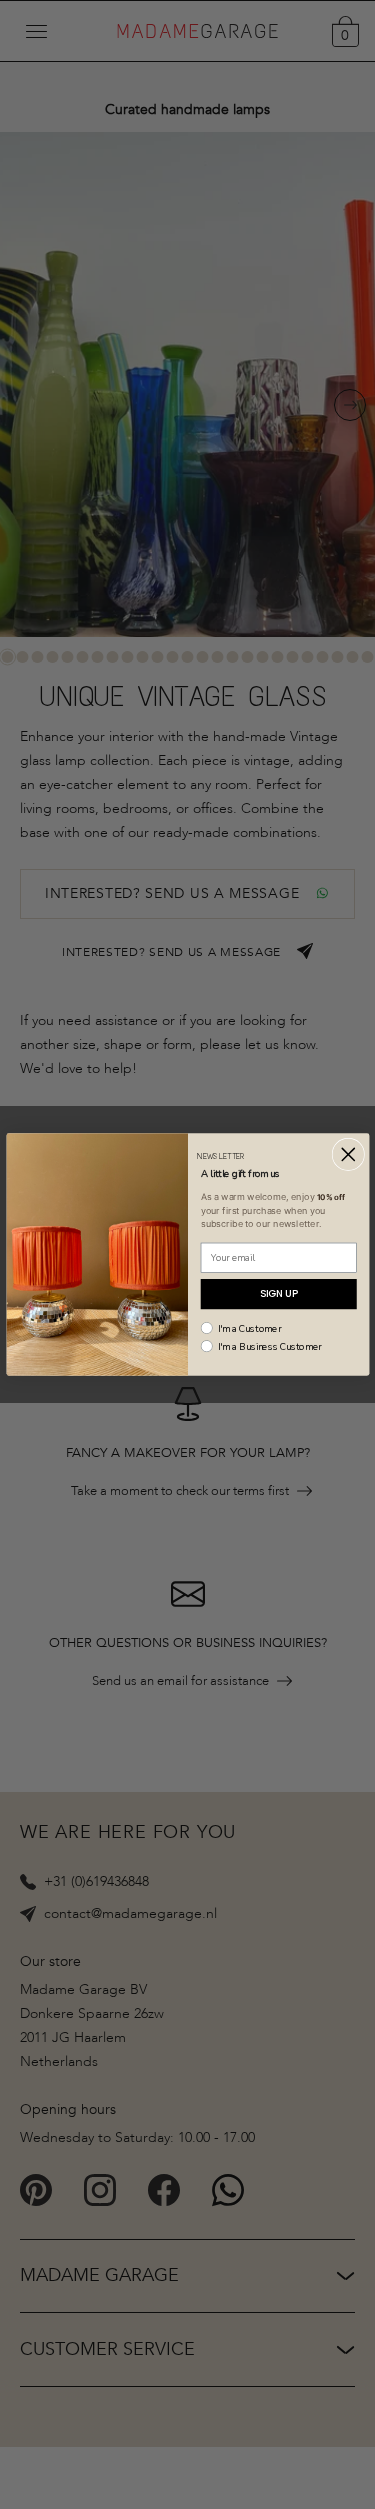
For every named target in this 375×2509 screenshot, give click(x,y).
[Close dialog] (348, 1154)
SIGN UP (278, 1294)
